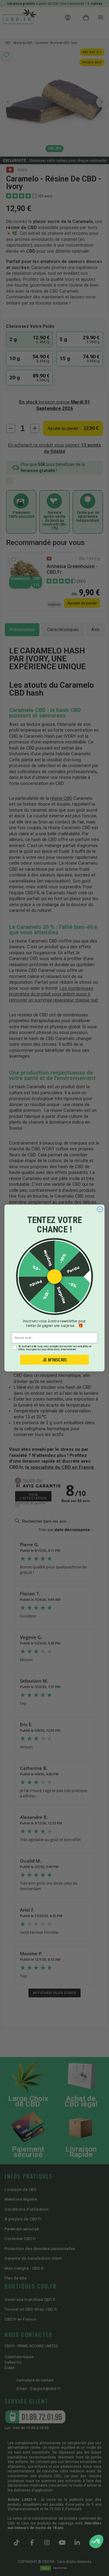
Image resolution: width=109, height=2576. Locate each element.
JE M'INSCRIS (55, 1360)
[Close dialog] (100, 1209)
